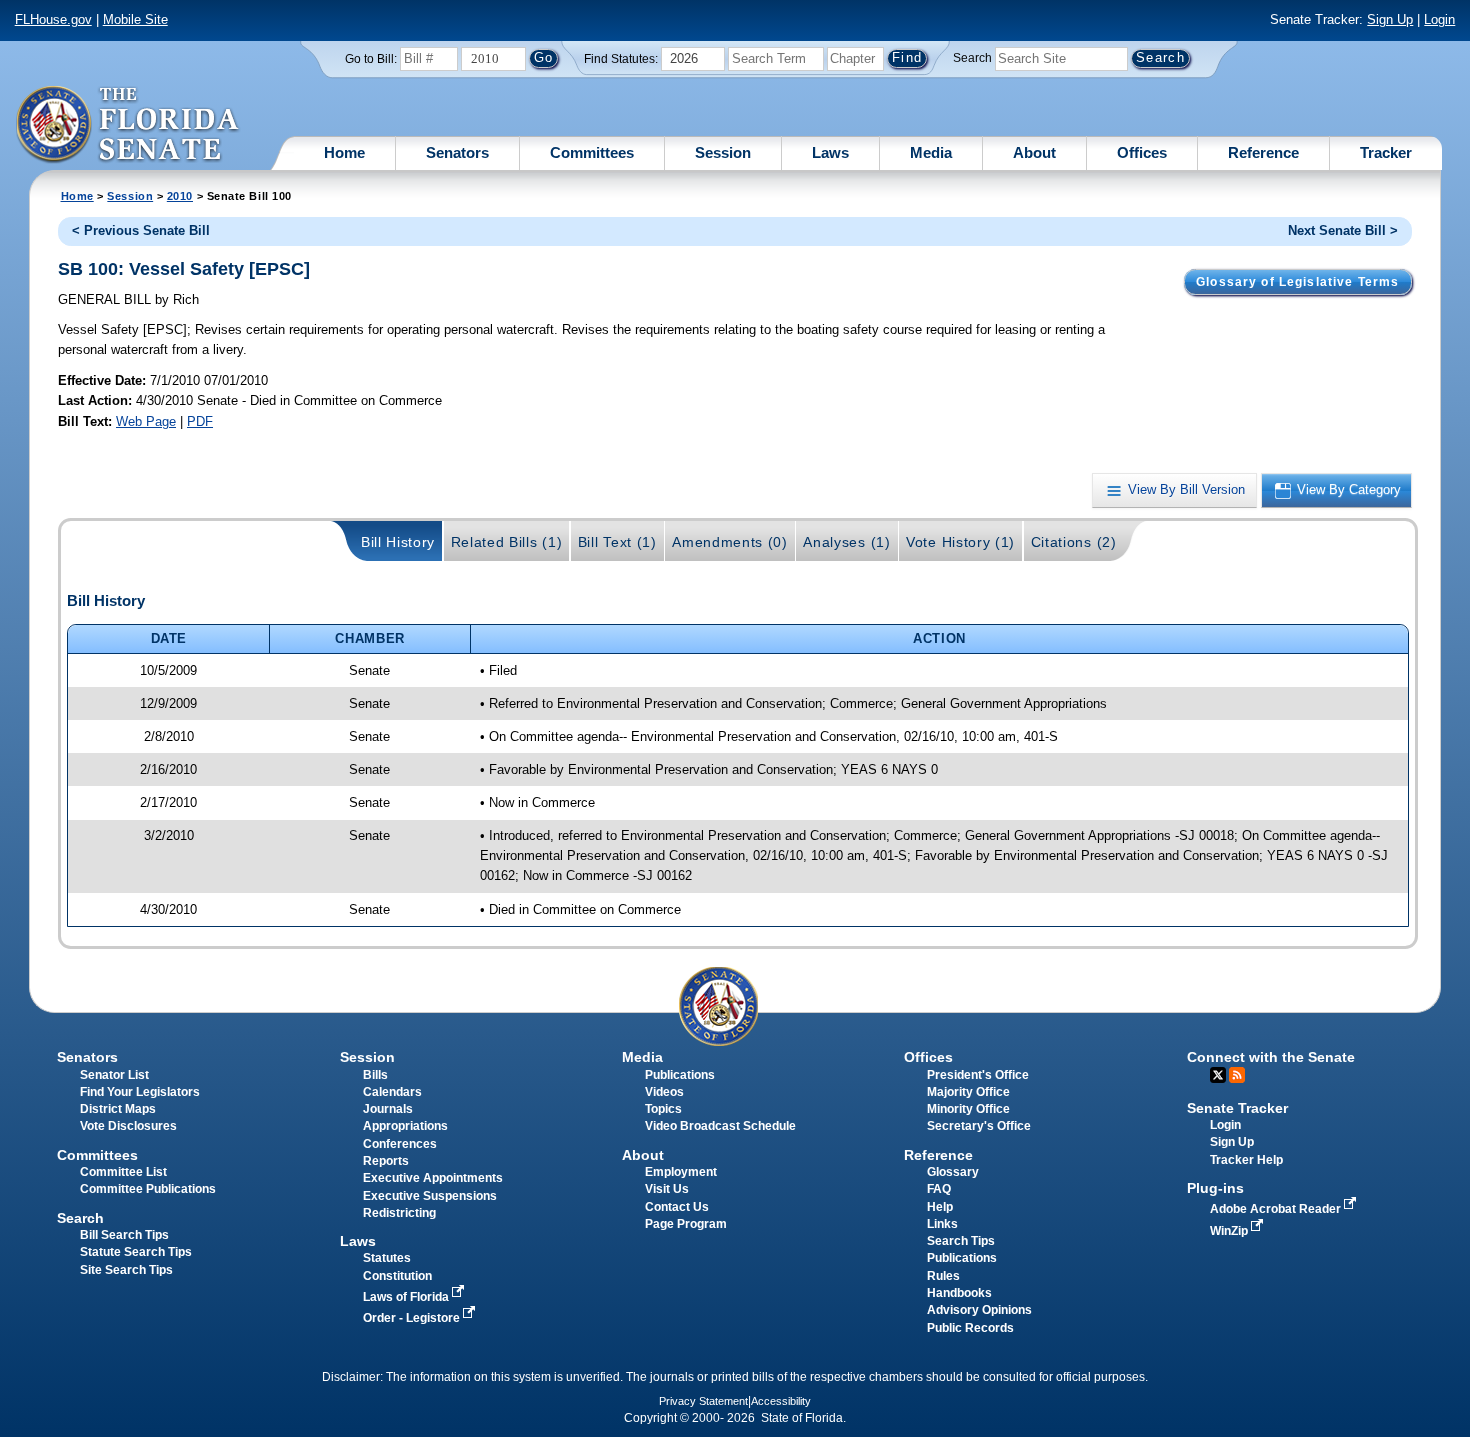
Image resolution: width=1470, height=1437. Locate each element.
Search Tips (961, 1241)
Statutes (387, 1258)
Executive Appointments (433, 1178)
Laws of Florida (407, 1297)
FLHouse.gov (53, 19)
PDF (200, 421)
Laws (830, 152)
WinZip (1230, 1231)
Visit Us (667, 1189)
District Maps (118, 1109)
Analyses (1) (846, 542)
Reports (386, 1161)
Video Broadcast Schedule (720, 1126)
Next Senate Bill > (1343, 230)
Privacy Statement (703, 1401)
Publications (680, 1075)
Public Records (970, 1328)
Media (931, 152)
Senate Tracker (1237, 1108)
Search (972, 58)
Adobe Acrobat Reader (1277, 1209)
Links (942, 1224)
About (1034, 152)
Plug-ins (1215, 1188)
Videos (664, 1092)
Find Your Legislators (140, 1092)
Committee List (123, 1172)
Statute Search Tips (136, 1252)
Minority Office (968, 1109)
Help (940, 1207)
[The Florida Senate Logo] (128, 125)
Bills (375, 1075)
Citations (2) (1074, 542)
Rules (943, 1276)
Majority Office (968, 1092)
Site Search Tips (126, 1270)
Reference (1263, 152)
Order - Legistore (413, 1318)
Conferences (400, 1144)
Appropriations (405, 1126)
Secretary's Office (979, 1126)
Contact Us (677, 1207)
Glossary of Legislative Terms (1297, 282)
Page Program (686, 1224)
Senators (457, 152)
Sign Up (1390, 19)
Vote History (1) (960, 542)
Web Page (146, 421)
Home (344, 152)
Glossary (953, 1172)
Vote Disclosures (128, 1126)
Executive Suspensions (430, 1196)
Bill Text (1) (617, 542)
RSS (1237, 1075)
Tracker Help (1246, 1160)
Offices (1142, 152)
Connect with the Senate (1271, 1057)
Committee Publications (148, 1189)
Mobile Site (135, 19)
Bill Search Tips (124, 1235)
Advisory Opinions (979, 1310)
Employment (681, 1172)
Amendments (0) (730, 542)
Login (1439, 19)
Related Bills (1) (507, 542)
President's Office (978, 1075)
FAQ (939, 1189)
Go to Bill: (371, 59)
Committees (592, 152)
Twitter (1218, 1075)
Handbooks (959, 1293)
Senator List (114, 1075)
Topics (663, 1109)
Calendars (392, 1092)
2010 (180, 196)
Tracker (1386, 152)
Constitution (397, 1276)
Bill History (398, 542)
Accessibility (781, 1401)
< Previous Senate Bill (141, 230)
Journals (388, 1109)
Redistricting (399, 1213)
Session (723, 152)
